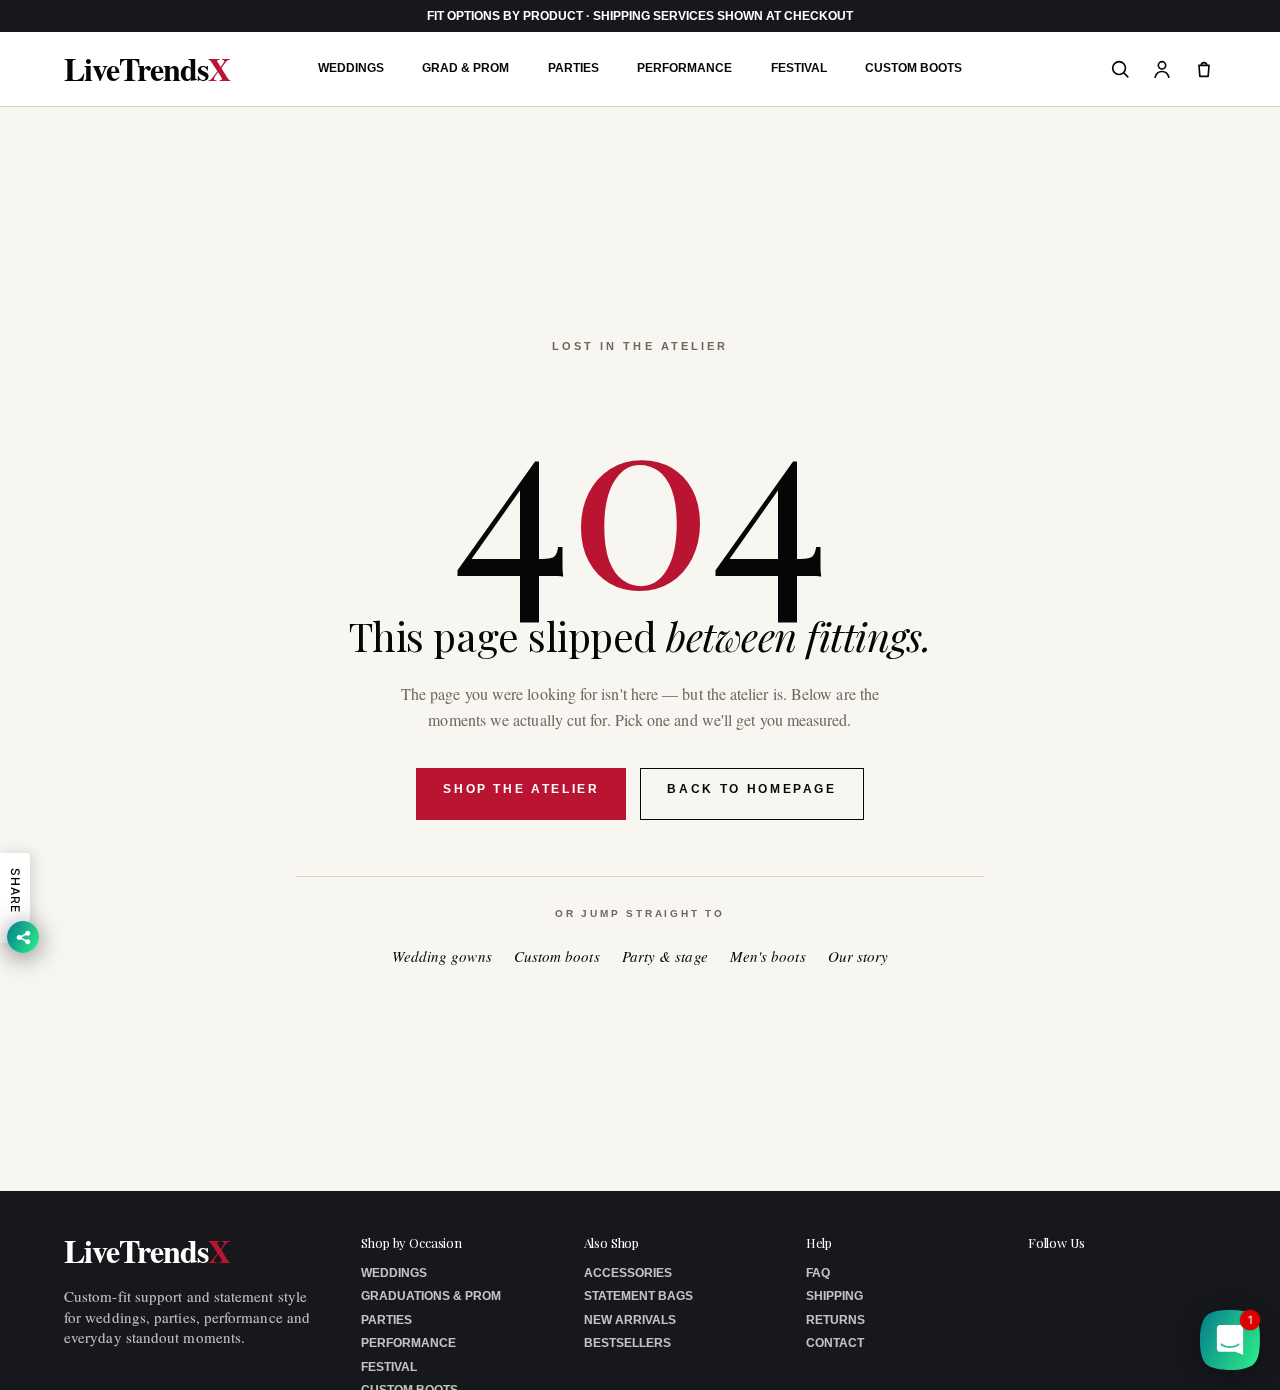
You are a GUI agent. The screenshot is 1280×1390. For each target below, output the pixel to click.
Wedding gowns (442, 956)
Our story (858, 956)
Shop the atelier (521, 789)
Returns (835, 1320)
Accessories (628, 1273)
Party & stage (665, 956)
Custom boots (557, 956)
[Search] (1120, 69)
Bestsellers (627, 1343)
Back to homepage (751, 789)
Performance (684, 68)
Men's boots (768, 956)
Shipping (834, 1296)
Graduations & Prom (431, 1296)
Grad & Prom (465, 68)
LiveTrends (147, 69)
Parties (573, 68)
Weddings (351, 68)
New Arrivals (630, 1320)
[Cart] (1204, 69)
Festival (799, 68)
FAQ (818, 1273)
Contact (835, 1343)
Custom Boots (913, 68)
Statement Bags (638, 1296)
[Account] (1162, 69)
